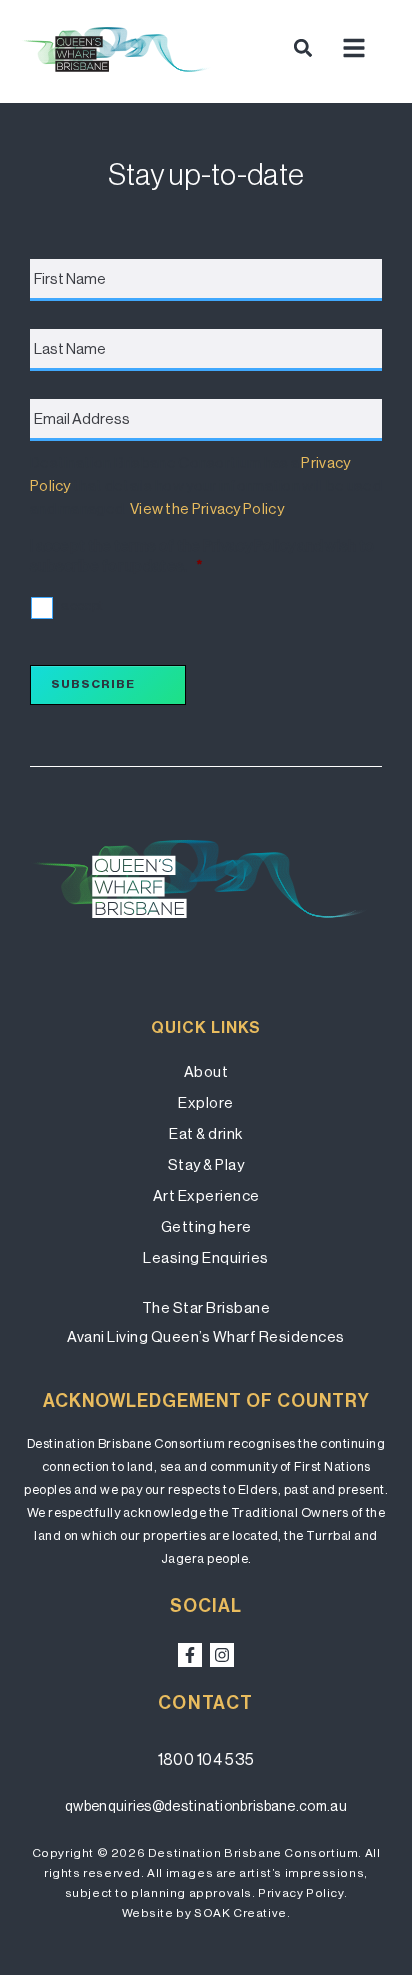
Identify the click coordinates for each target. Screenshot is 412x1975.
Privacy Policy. (302, 1893)
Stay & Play (206, 1164)
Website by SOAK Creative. (206, 1913)
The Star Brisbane (206, 1307)
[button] (303, 47)
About (206, 1071)
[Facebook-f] (190, 1655)
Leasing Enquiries (206, 1257)
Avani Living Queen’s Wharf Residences (206, 1336)
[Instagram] (222, 1655)
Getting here (206, 1226)
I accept (79, 605)
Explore (206, 1102)
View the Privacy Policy (206, 508)
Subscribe (93, 684)
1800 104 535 (206, 1759)
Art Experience (206, 1195)
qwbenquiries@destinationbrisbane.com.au (206, 1806)
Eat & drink (206, 1133)
